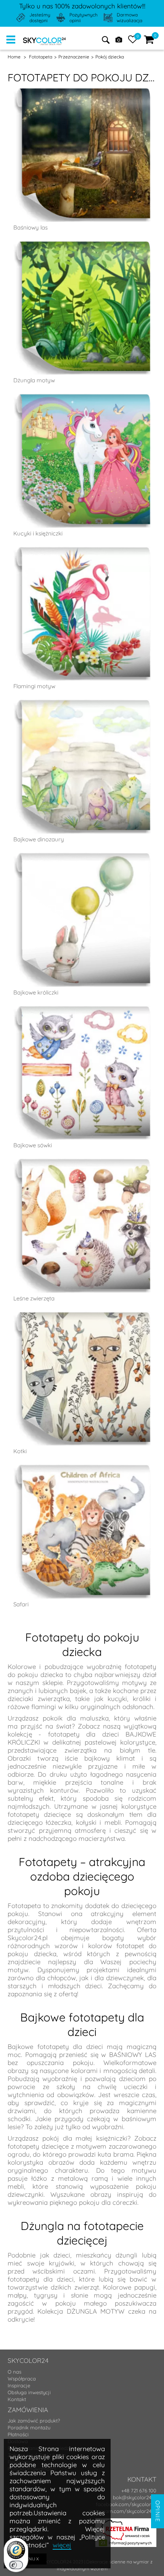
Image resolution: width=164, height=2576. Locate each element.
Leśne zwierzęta (34, 1298)
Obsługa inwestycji (29, 2392)
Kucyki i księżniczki (38, 533)
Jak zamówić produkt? (34, 2421)
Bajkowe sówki (33, 1145)
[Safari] (82, 1532)
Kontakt (17, 2399)
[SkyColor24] (44, 40)
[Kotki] (82, 1379)
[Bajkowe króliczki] (82, 920)
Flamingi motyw (34, 686)
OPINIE (158, 2511)
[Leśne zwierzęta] (82, 1226)
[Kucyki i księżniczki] (82, 461)
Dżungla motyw (34, 380)
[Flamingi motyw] (82, 614)
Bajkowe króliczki (36, 992)
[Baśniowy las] (82, 155)
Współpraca (22, 2379)
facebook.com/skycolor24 (126, 2504)
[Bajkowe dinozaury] (82, 767)
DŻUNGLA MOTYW (96, 2311)
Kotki (20, 1451)
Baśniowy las (31, 227)
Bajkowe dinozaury (39, 839)
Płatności (18, 2434)
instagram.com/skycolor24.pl (123, 2511)
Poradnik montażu (29, 2427)
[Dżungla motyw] (82, 308)
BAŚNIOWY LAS (133, 2054)
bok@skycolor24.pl (135, 2497)
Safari (21, 1604)
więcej (62, 2545)
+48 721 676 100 (139, 2490)
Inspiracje (19, 2385)
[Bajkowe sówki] (82, 1073)
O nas (14, 2372)
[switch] (16, 2565)
